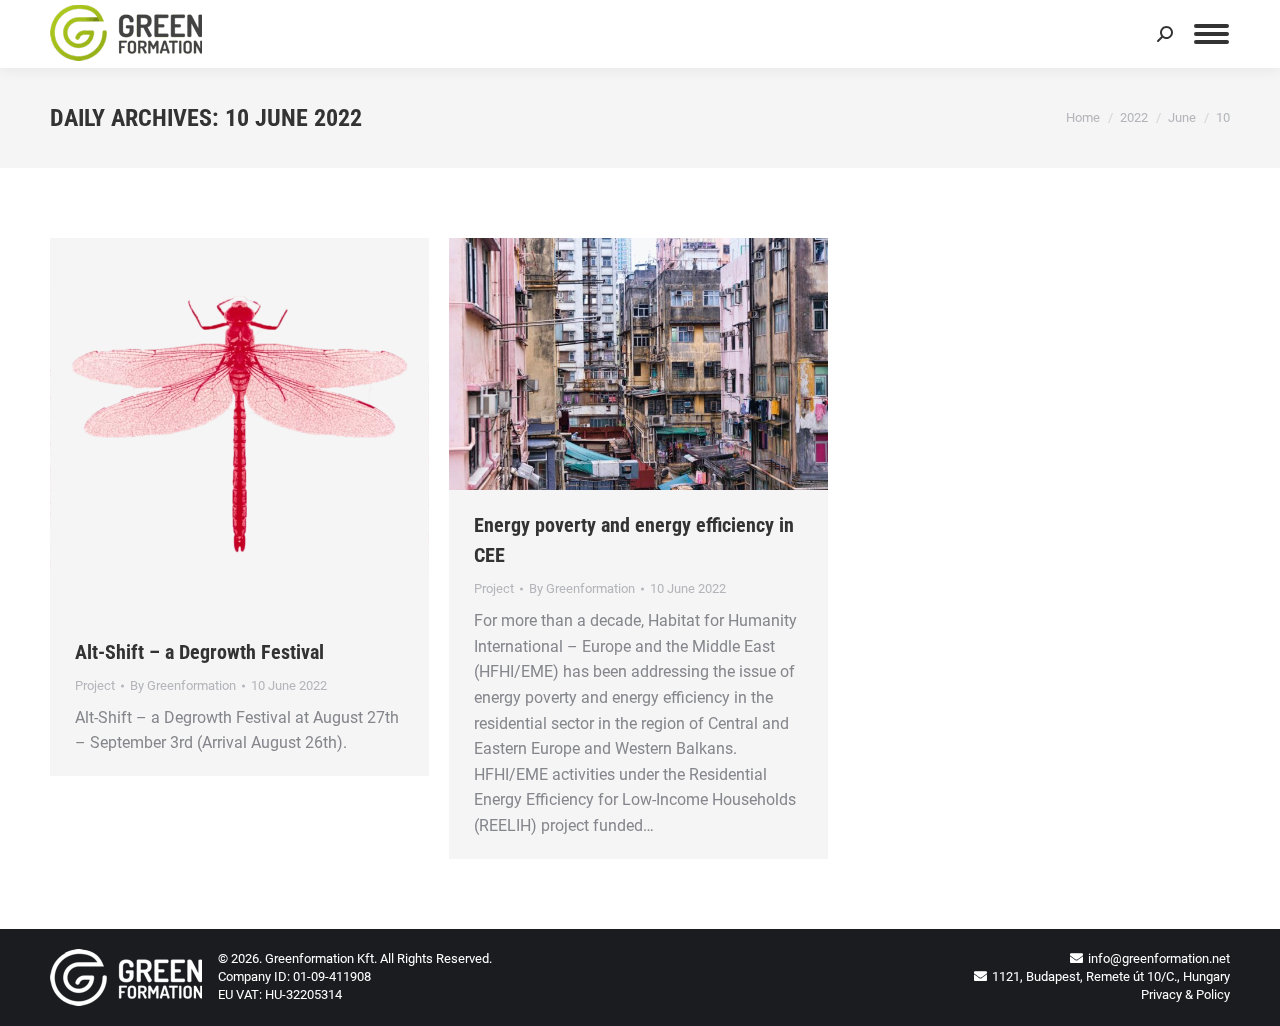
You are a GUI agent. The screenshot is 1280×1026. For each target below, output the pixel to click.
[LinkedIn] (1033, 42)
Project (95, 685)
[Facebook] (1121, 42)
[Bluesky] (1077, 42)
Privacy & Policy (1185, 994)
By (183, 685)
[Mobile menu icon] (1211, 34)
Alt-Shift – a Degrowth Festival (199, 652)
